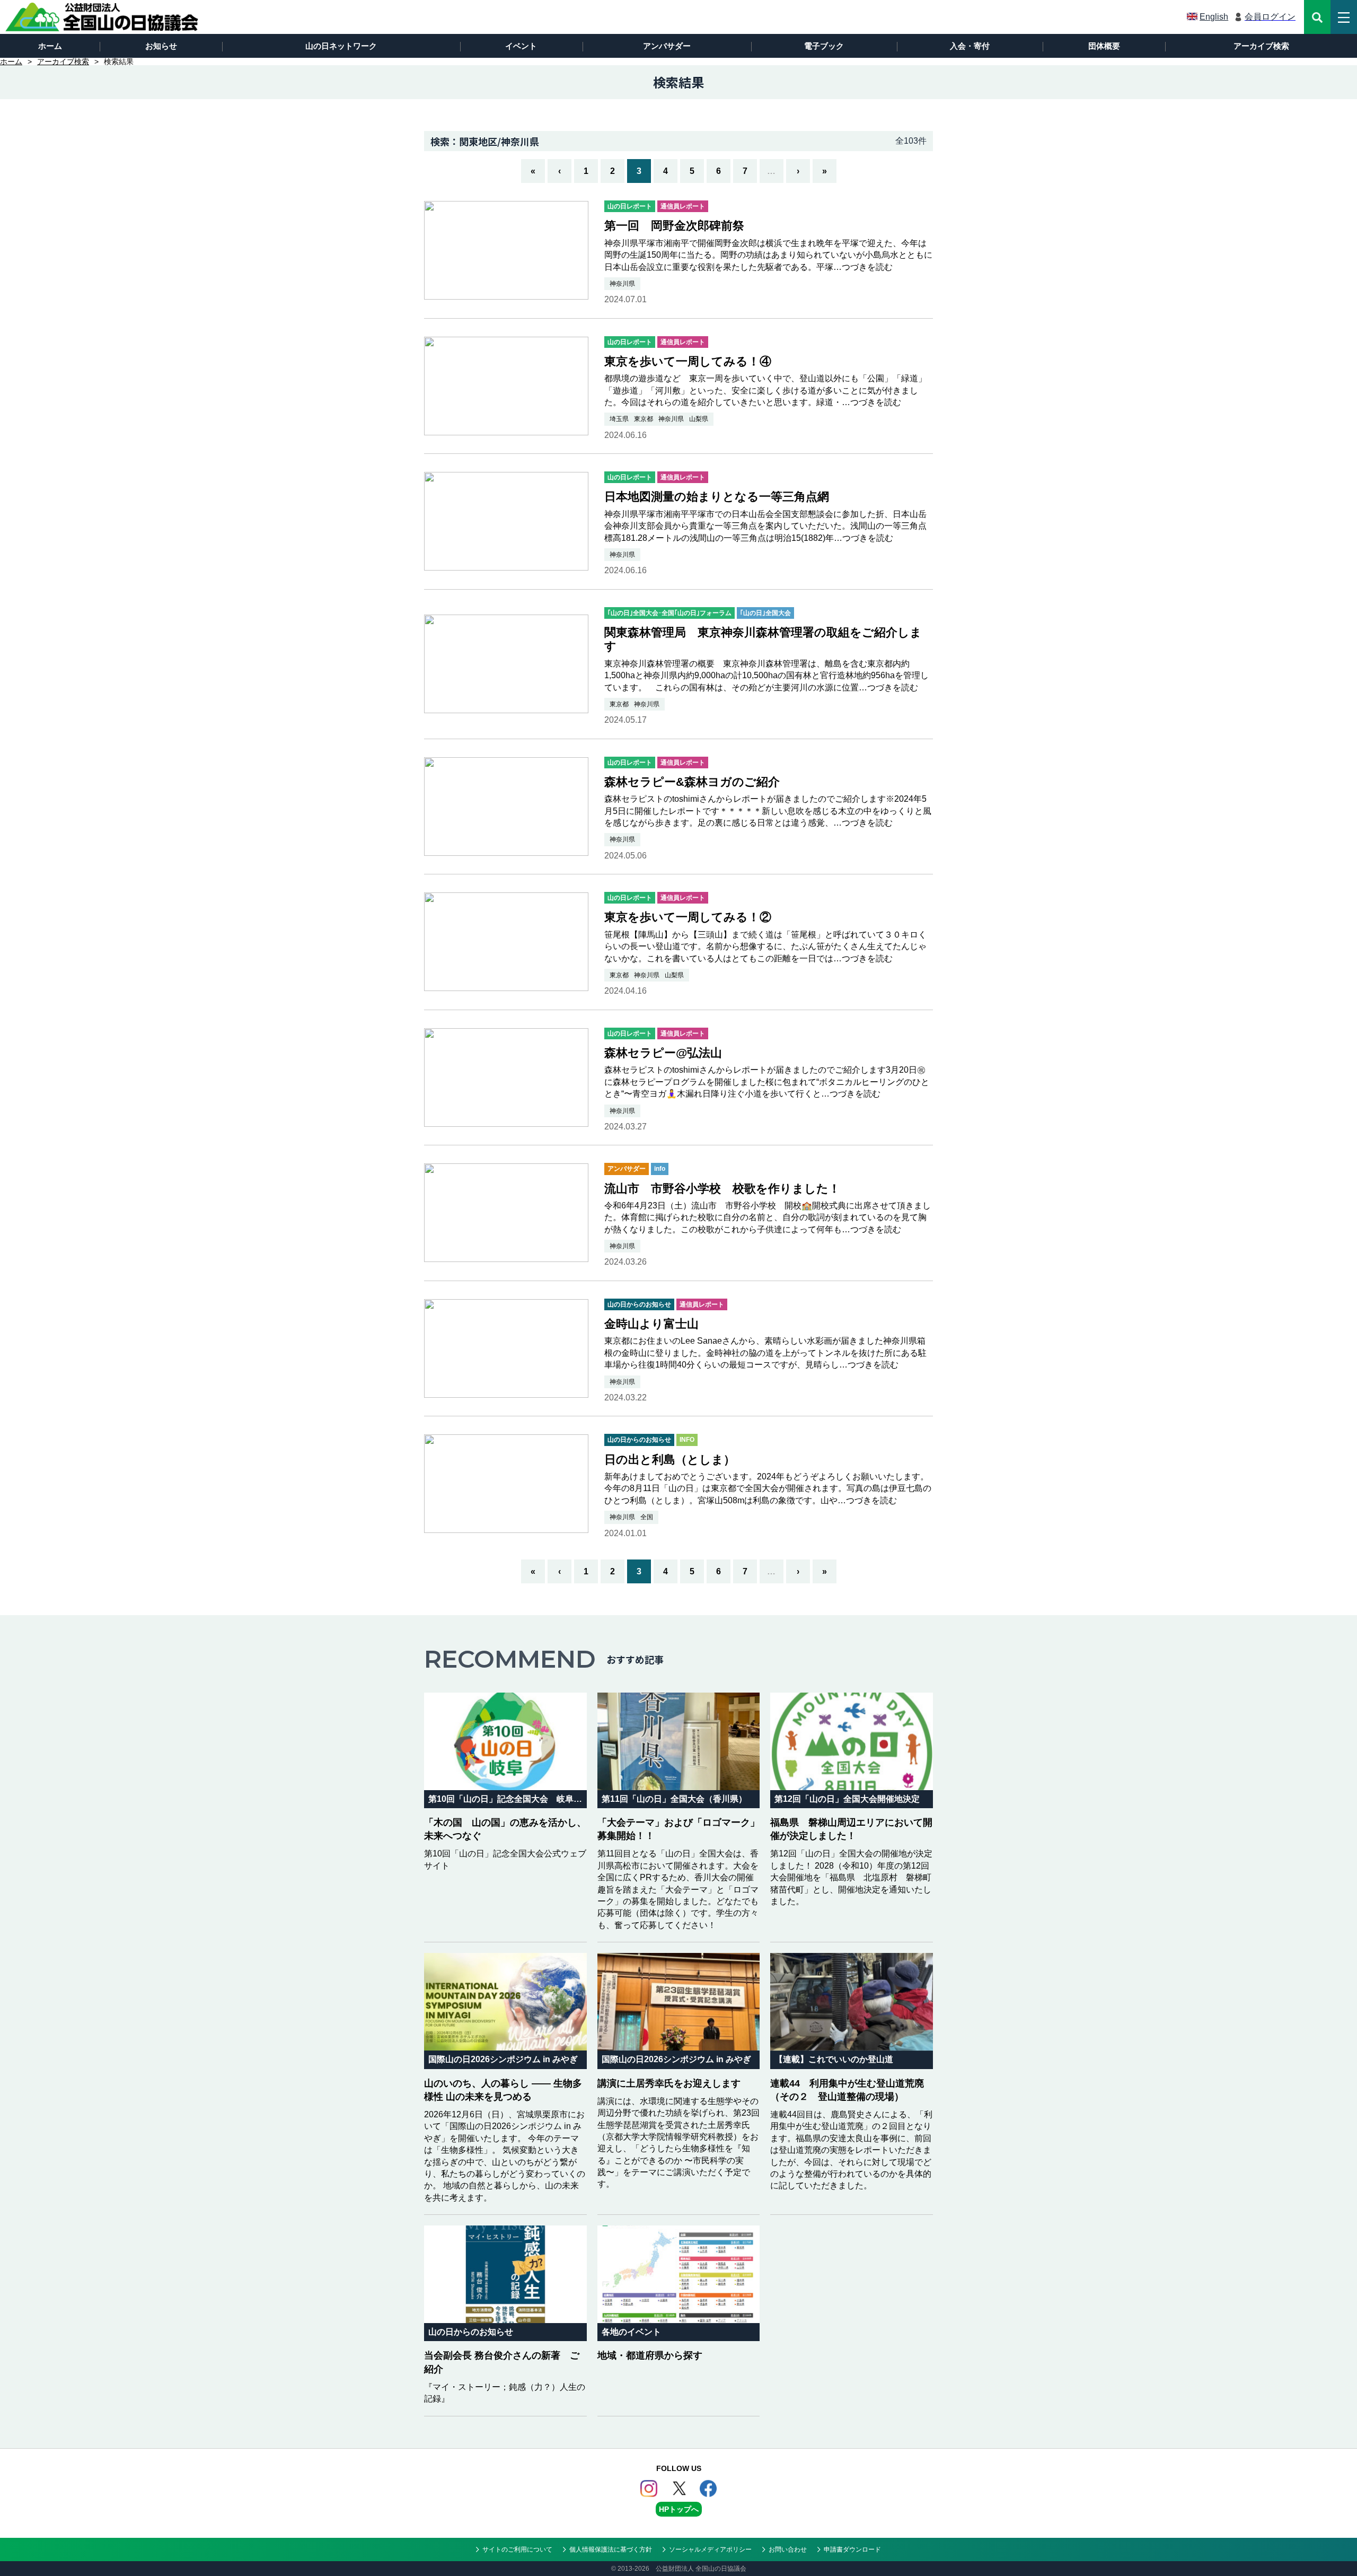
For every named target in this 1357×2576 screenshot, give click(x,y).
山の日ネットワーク (341, 46)
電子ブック (824, 46)
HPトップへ (679, 2509)
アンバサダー (667, 46)
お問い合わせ (788, 2549)
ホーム (50, 46)
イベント (521, 46)
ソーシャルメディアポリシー (710, 2549)
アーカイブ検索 (1261, 46)
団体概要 (1104, 46)
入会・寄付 (970, 46)
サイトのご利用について (517, 2549)
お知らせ (161, 46)
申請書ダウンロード (852, 2549)
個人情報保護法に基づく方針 (611, 2549)
